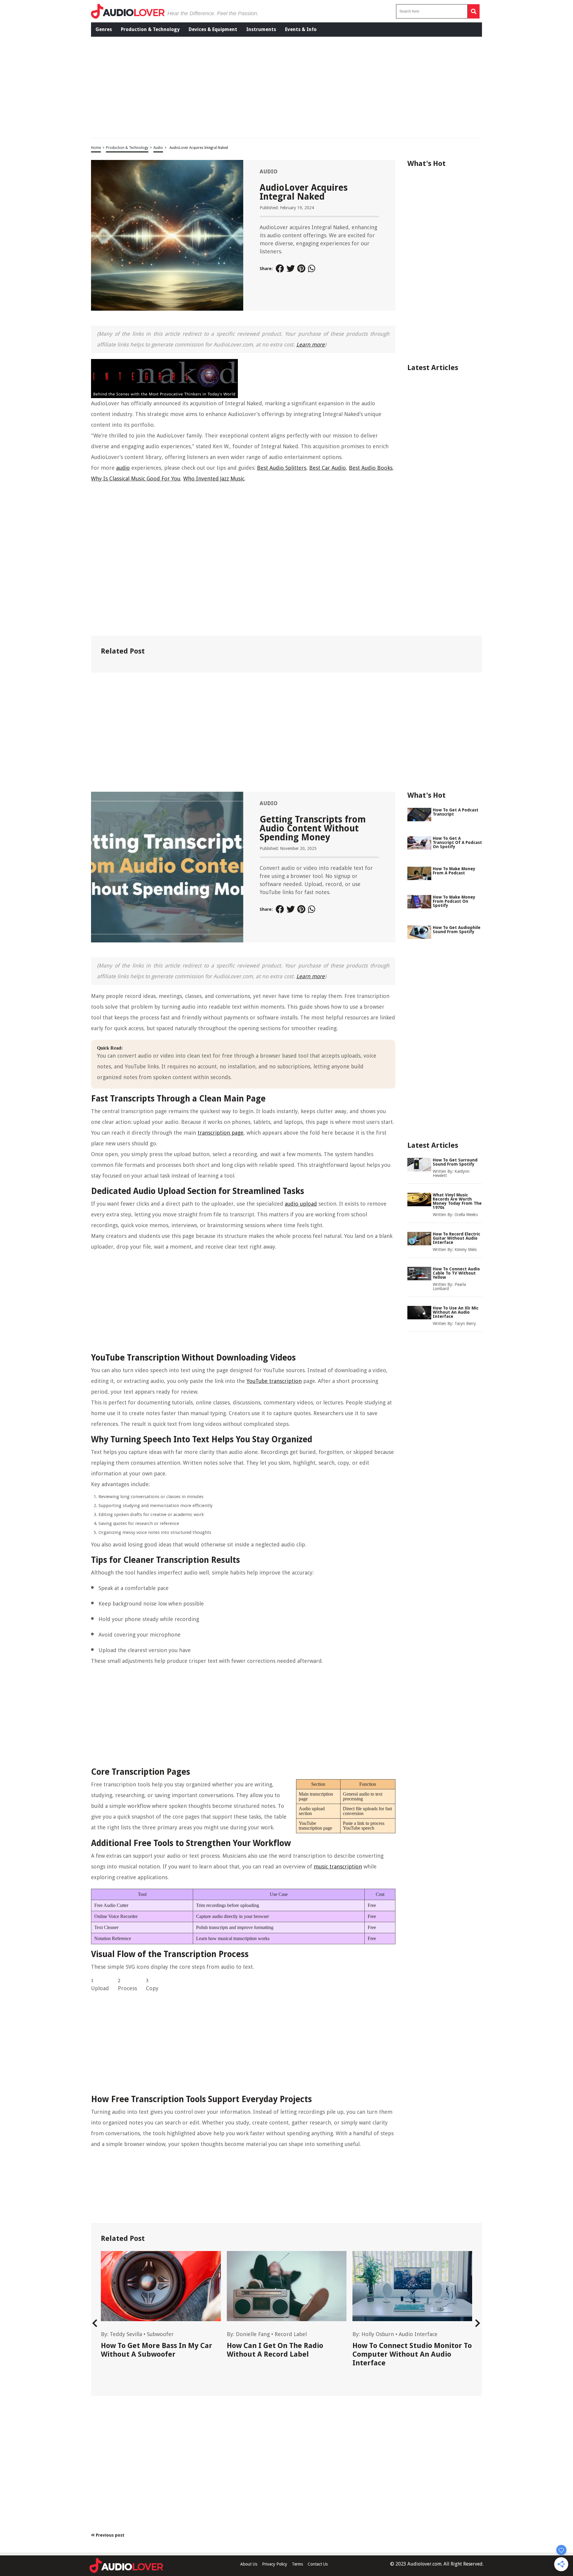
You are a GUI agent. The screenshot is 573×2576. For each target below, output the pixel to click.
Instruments (261, 29)
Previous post (110, 2535)
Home (96, 148)
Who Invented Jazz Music (214, 479)
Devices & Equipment (213, 29)
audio (123, 468)
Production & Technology (150, 29)
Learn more (311, 345)
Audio (158, 148)
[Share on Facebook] (280, 269)
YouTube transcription (274, 1381)
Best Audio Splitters (282, 468)
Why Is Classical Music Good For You (136, 479)
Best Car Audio (328, 468)
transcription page (221, 1133)
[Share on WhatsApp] (312, 269)
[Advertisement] (281, 87)
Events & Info (301, 29)
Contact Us (318, 2564)
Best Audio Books (371, 468)
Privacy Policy (275, 2564)
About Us (249, 2564)
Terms (297, 2564)
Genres (104, 29)
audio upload (301, 1204)
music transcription (338, 1866)
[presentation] (95, 2323)
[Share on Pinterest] (301, 269)
